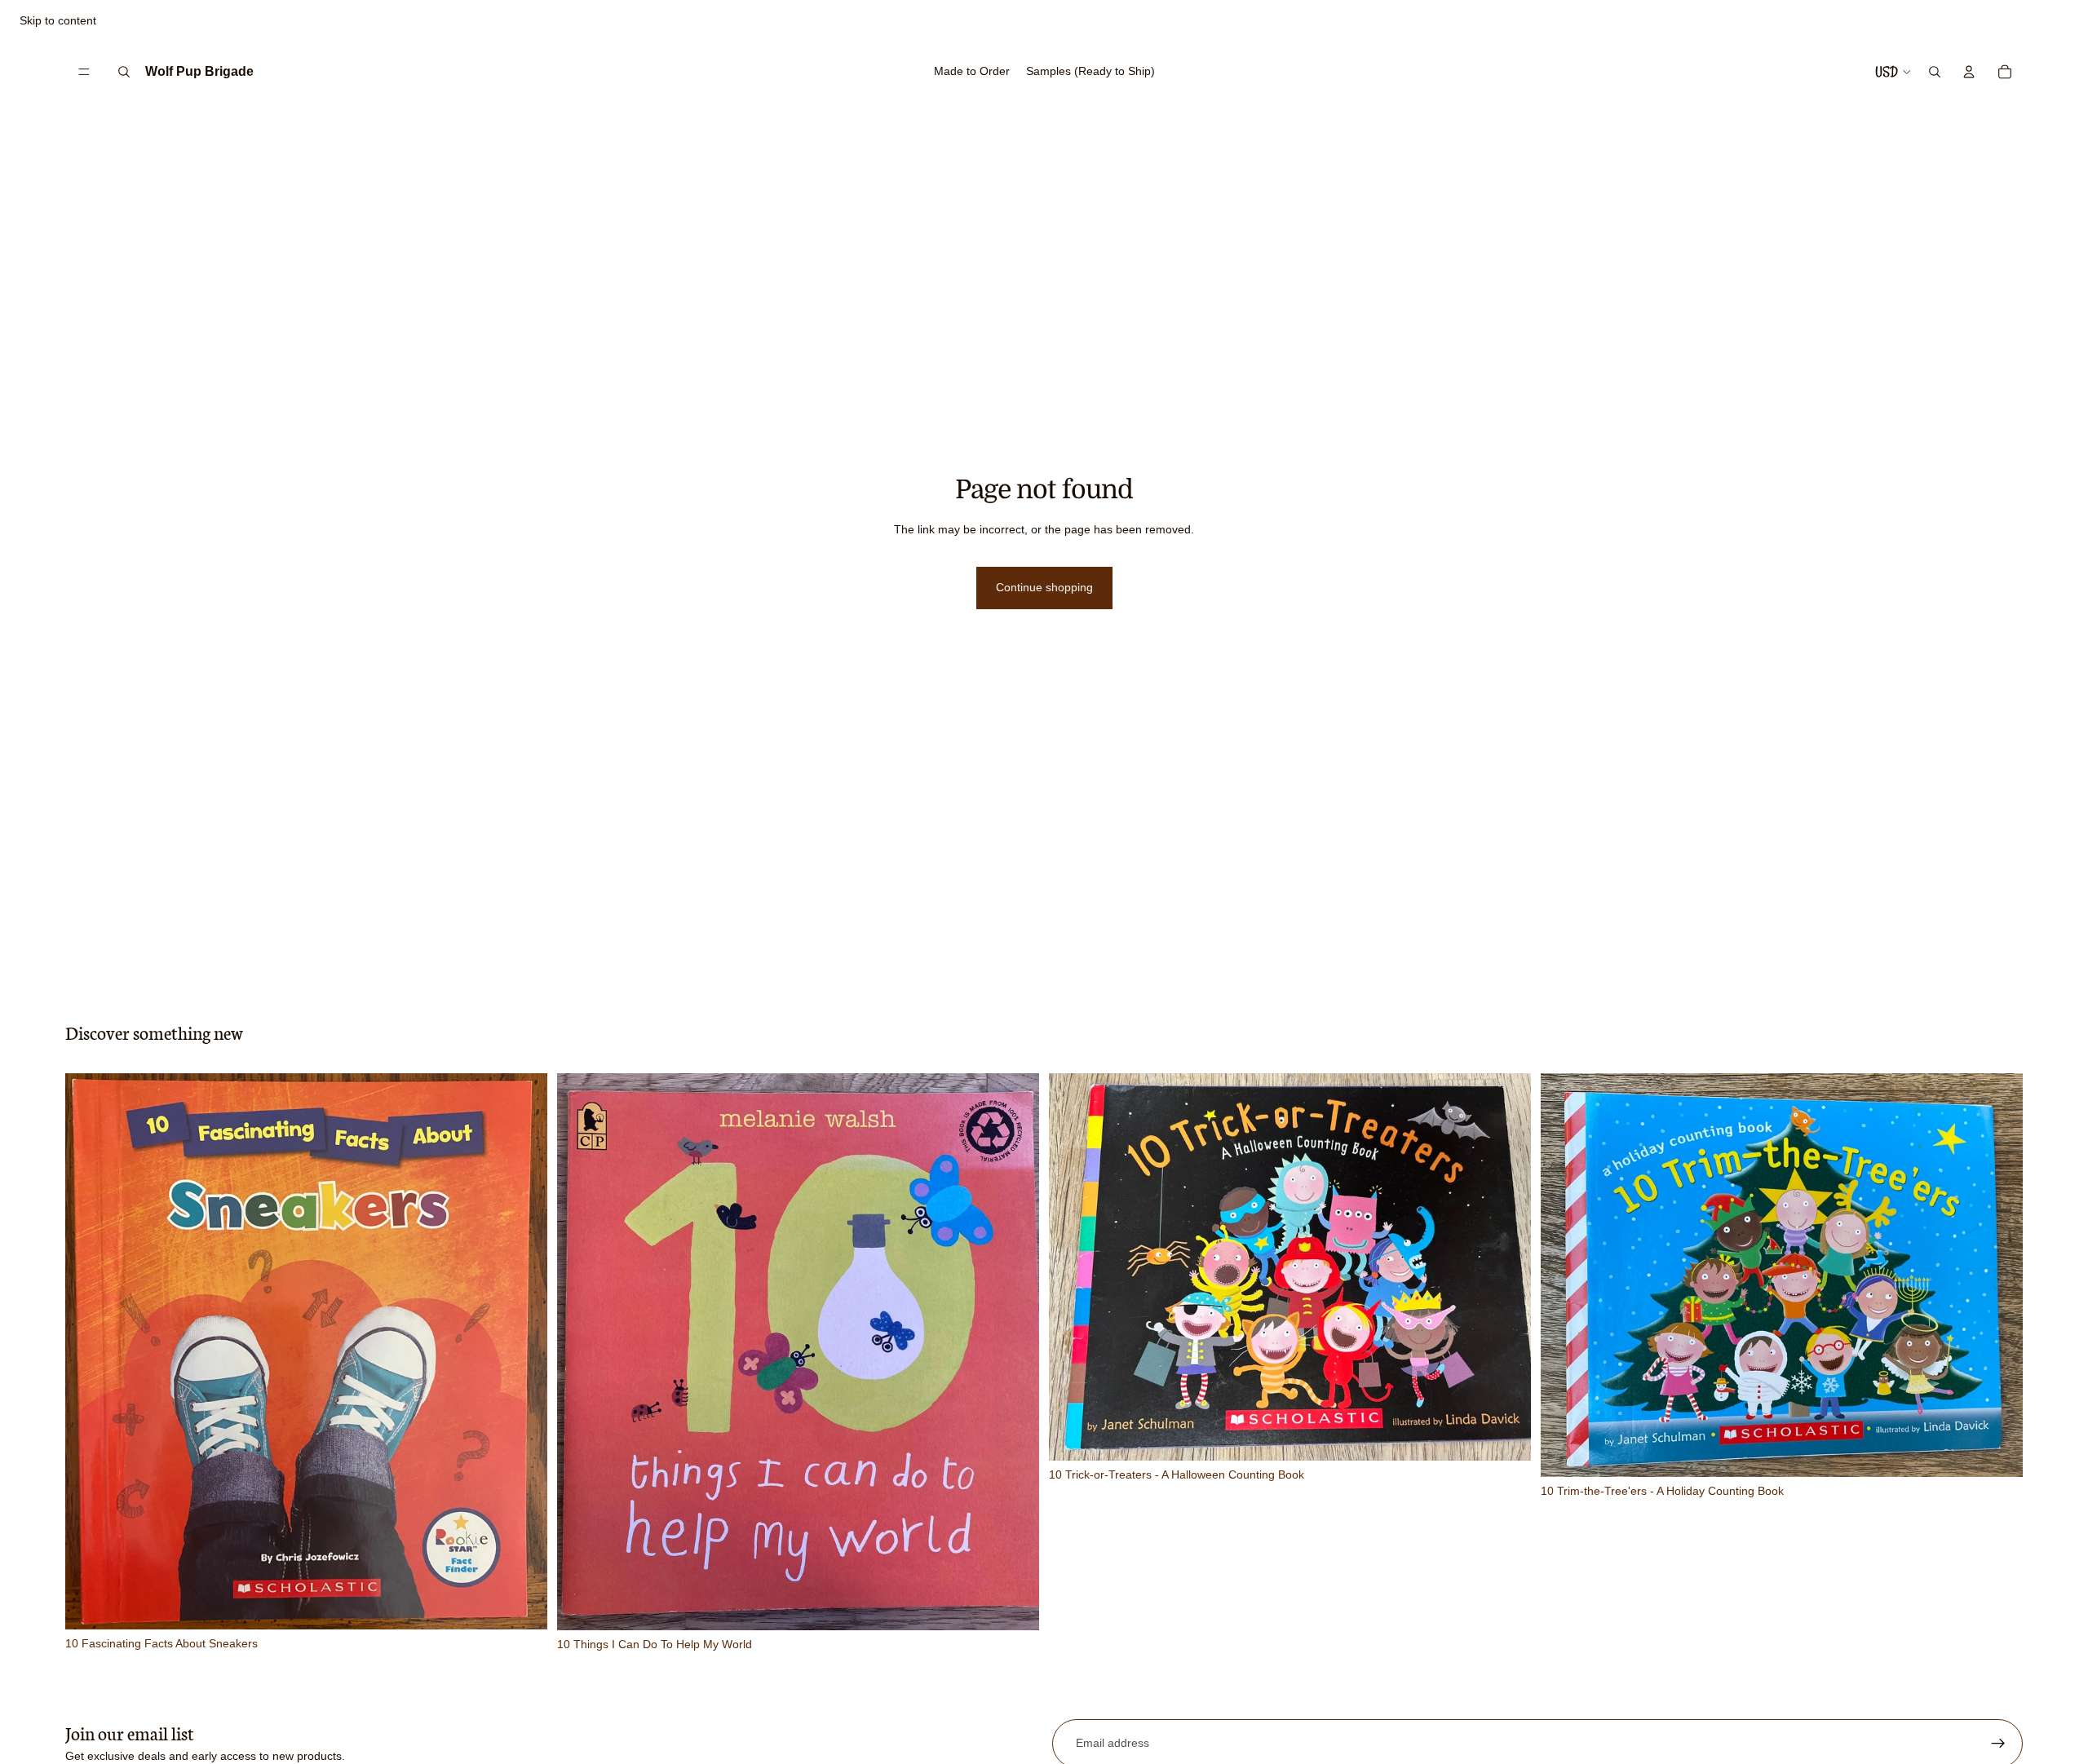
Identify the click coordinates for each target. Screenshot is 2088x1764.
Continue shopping (1044, 587)
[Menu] (84, 72)
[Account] (1969, 72)
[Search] (124, 72)
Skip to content (58, 20)
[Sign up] (1998, 1744)
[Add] (522, 1605)
